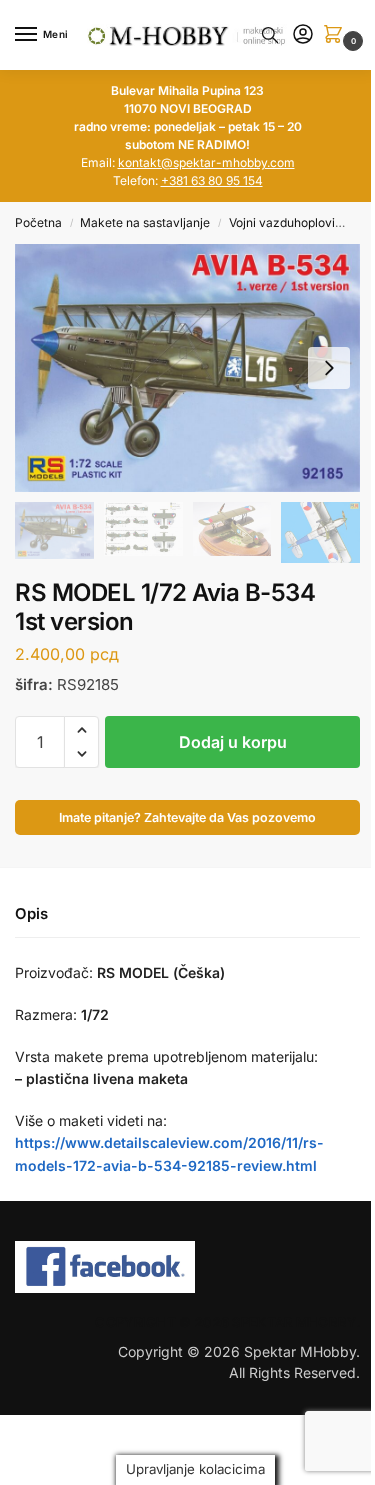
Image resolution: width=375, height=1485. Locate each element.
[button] (337, 35)
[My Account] (303, 35)
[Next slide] (329, 368)
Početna (38, 222)
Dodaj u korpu (233, 742)
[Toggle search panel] (270, 35)
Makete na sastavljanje (145, 222)
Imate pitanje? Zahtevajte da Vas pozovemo (187, 817)
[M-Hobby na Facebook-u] (187, 1267)
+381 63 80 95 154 (212, 180)
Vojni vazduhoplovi (282, 222)
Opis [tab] (31, 913)
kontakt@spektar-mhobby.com (206, 162)
